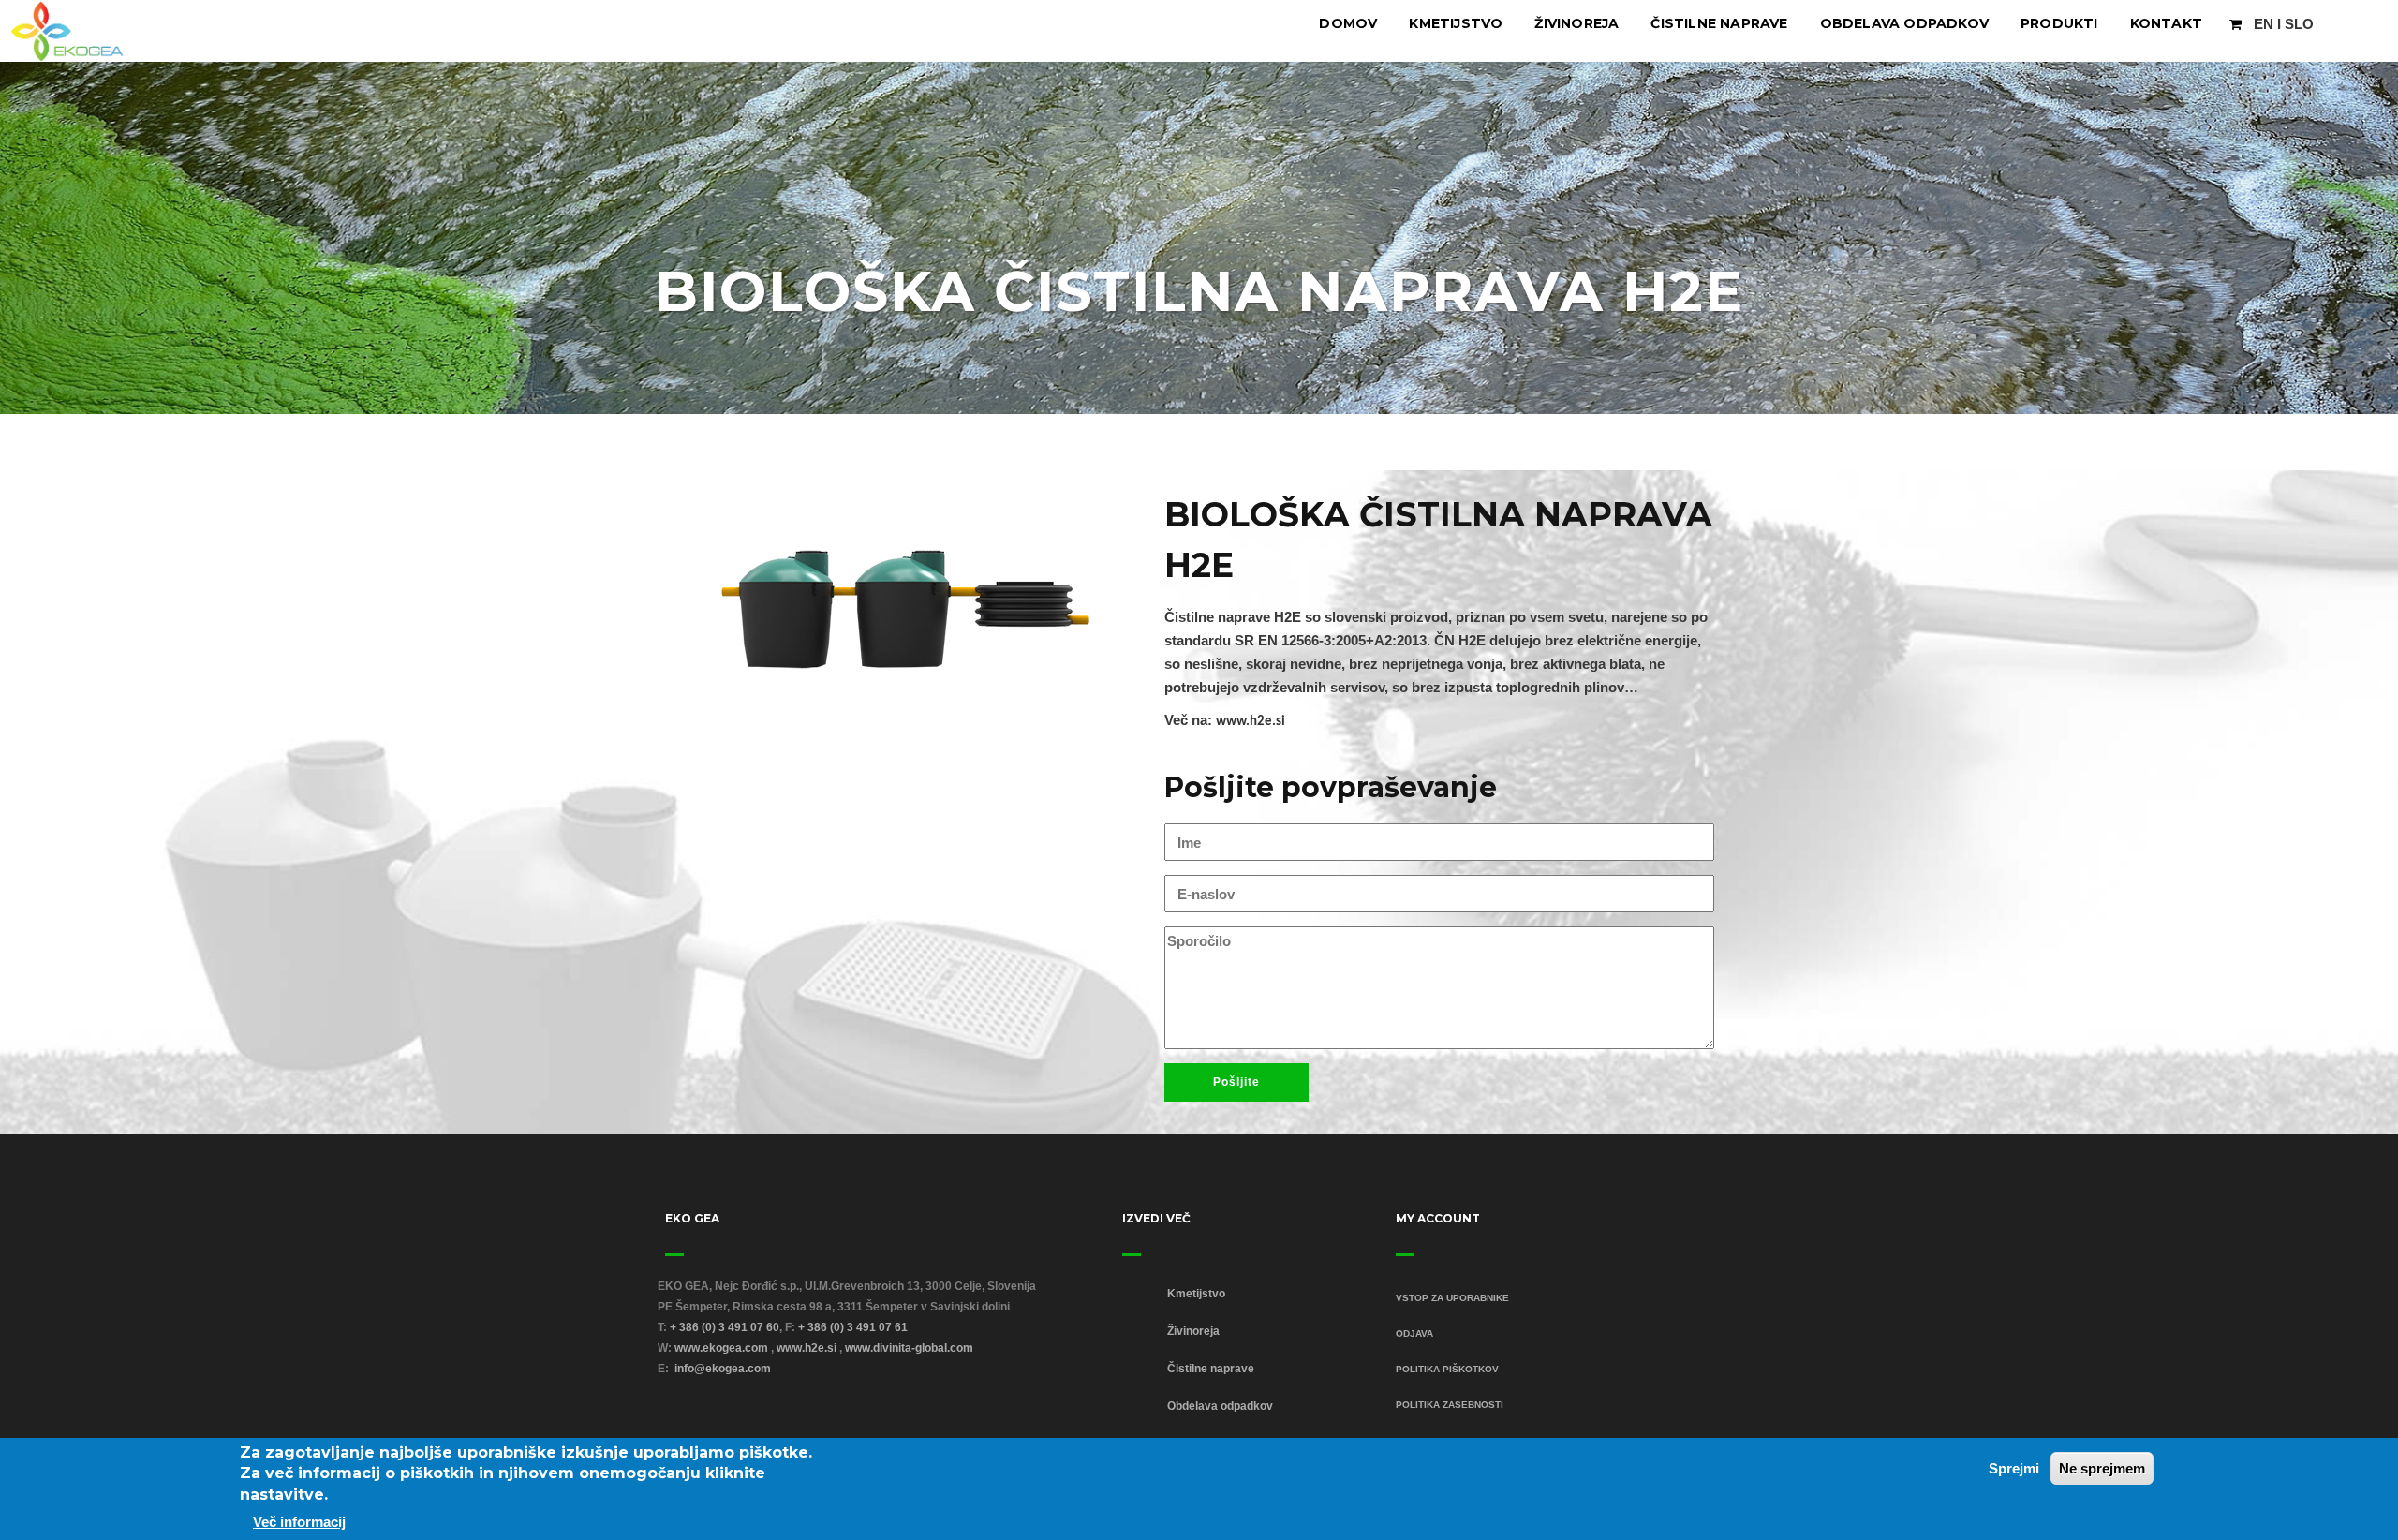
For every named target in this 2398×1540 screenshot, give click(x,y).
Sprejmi (2014, 1468)
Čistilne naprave (1719, 23)
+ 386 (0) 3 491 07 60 (725, 1327)
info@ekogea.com (723, 1369)
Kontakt (2166, 23)
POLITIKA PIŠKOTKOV (1447, 1369)
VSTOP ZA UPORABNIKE (1452, 1298)
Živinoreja (1576, 23)
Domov (1348, 23)
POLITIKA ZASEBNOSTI (1450, 1405)
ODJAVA (1414, 1333)
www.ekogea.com (721, 1348)
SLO (2299, 24)
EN (2264, 24)
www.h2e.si (1251, 722)
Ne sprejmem (2102, 1468)
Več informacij (299, 1522)
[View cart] (2235, 24)
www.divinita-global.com (909, 1348)
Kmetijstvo (1456, 23)
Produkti (2059, 23)
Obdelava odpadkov (1904, 23)
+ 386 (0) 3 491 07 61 (853, 1327)
